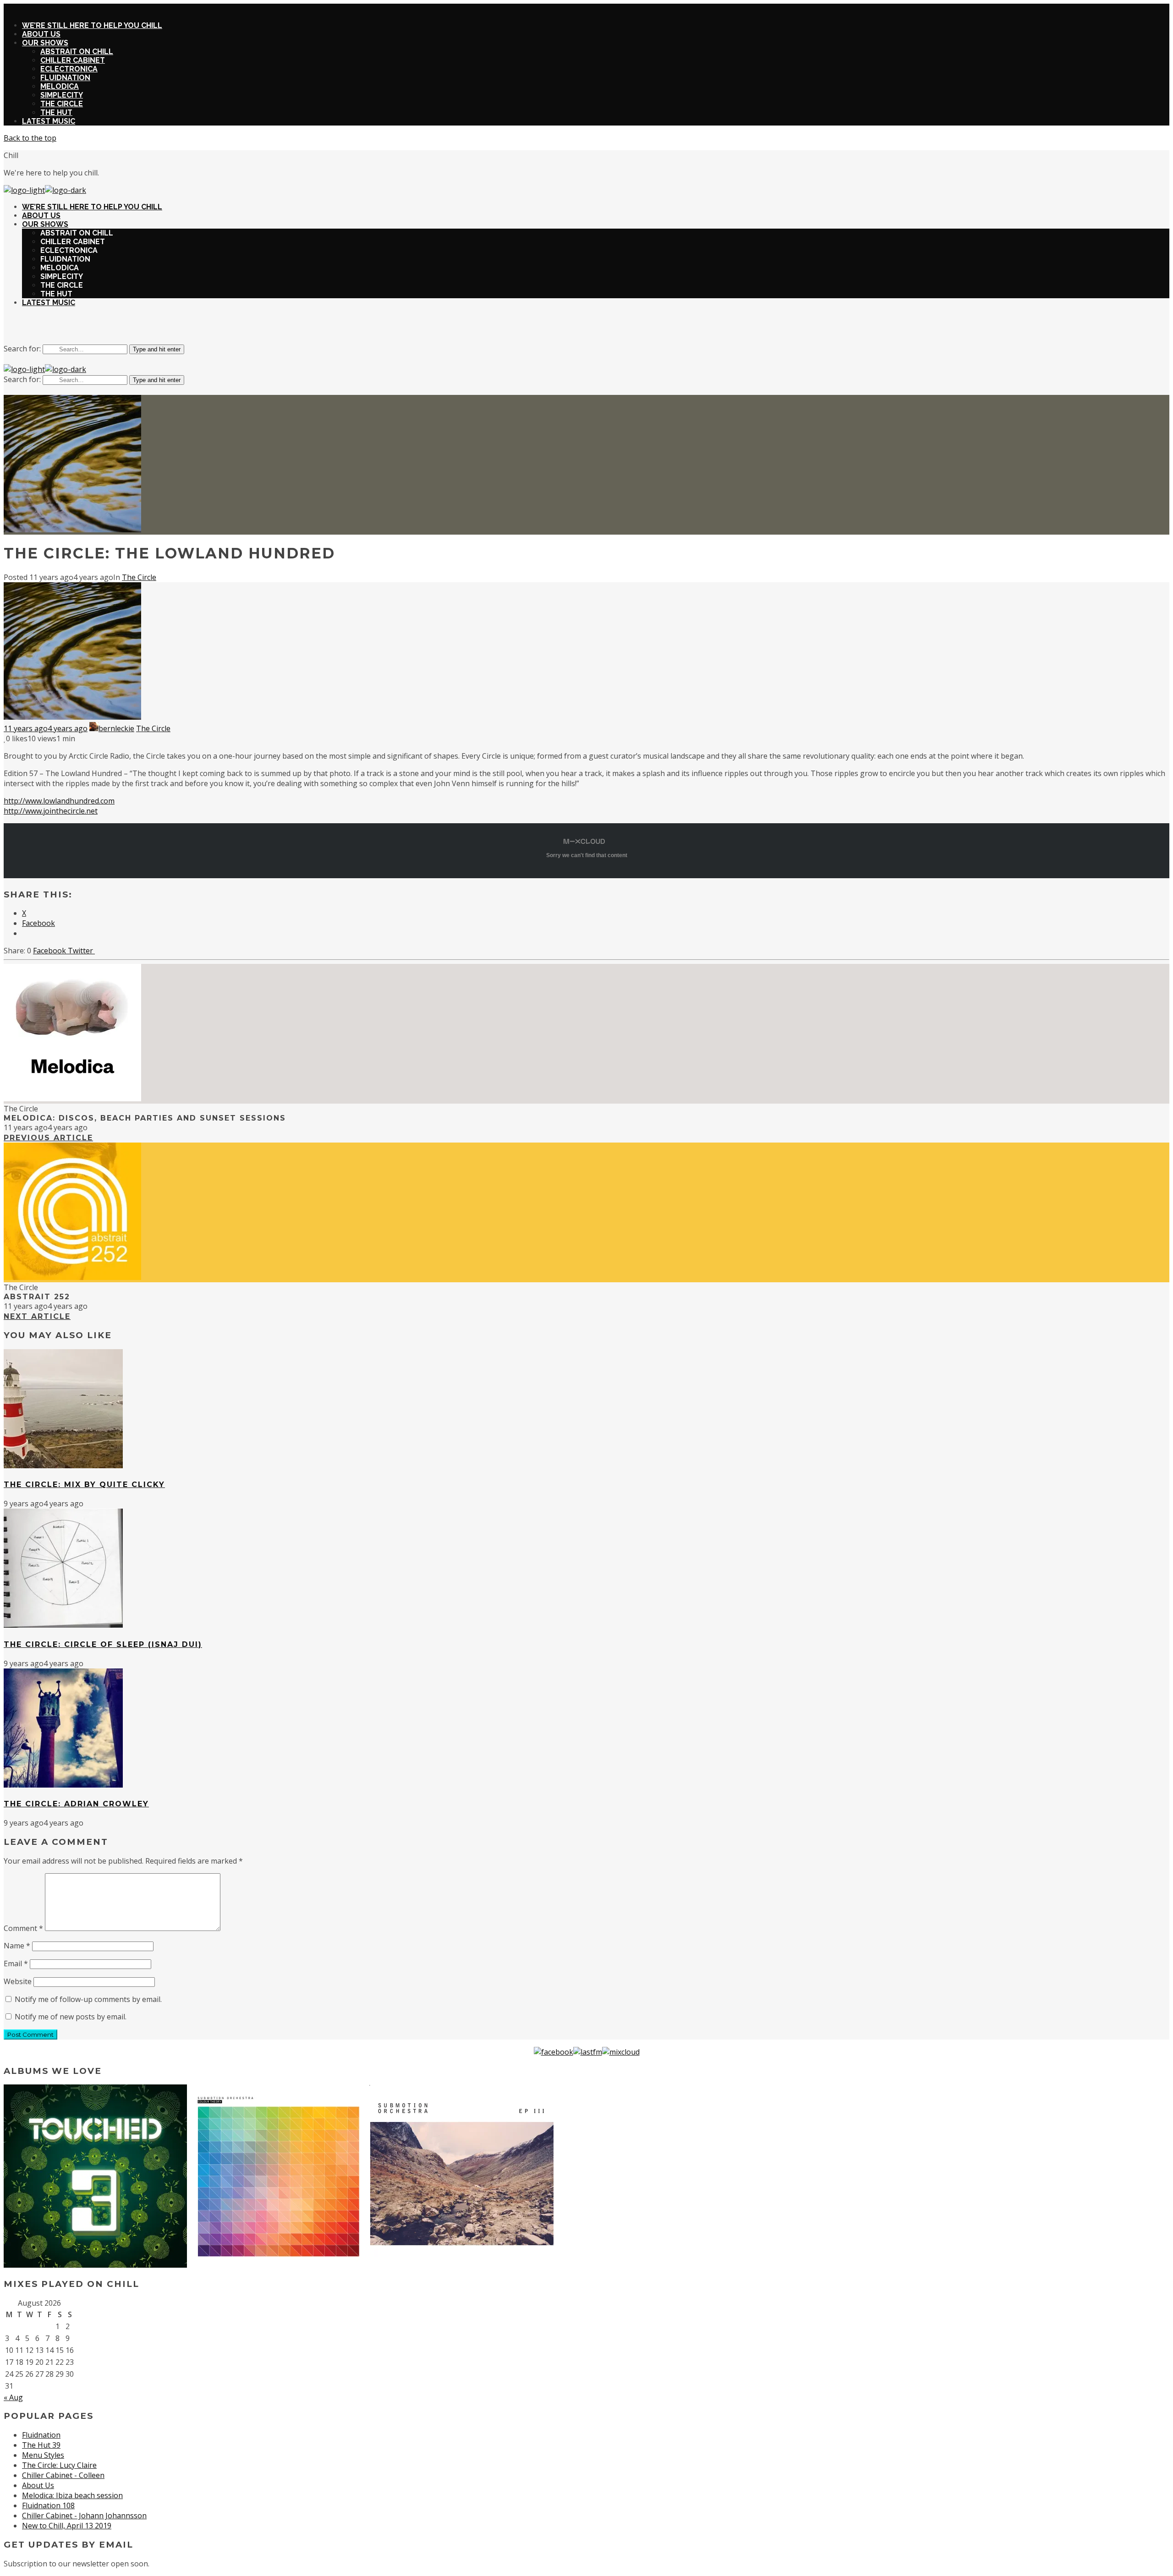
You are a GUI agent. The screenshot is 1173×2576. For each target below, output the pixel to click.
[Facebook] (554, 2052)
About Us (38, 2485)
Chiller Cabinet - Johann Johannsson (84, 2516)
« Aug (13, 2397)
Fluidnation (41, 2435)
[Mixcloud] (621, 2052)
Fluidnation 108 (48, 2505)
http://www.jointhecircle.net (51, 811)
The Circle (139, 577)
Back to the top (30, 138)
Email (16, 1963)
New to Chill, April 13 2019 (67, 2526)
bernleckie (116, 728)
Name (17, 1946)
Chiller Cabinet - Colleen (63, 2475)
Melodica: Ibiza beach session (72, 2495)
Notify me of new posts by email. (71, 2017)
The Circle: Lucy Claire (59, 2465)
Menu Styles (43, 2455)
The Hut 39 (41, 2445)
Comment (23, 1928)
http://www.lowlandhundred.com (59, 801)
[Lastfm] (588, 2052)
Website (18, 1981)
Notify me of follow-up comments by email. (88, 1999)
